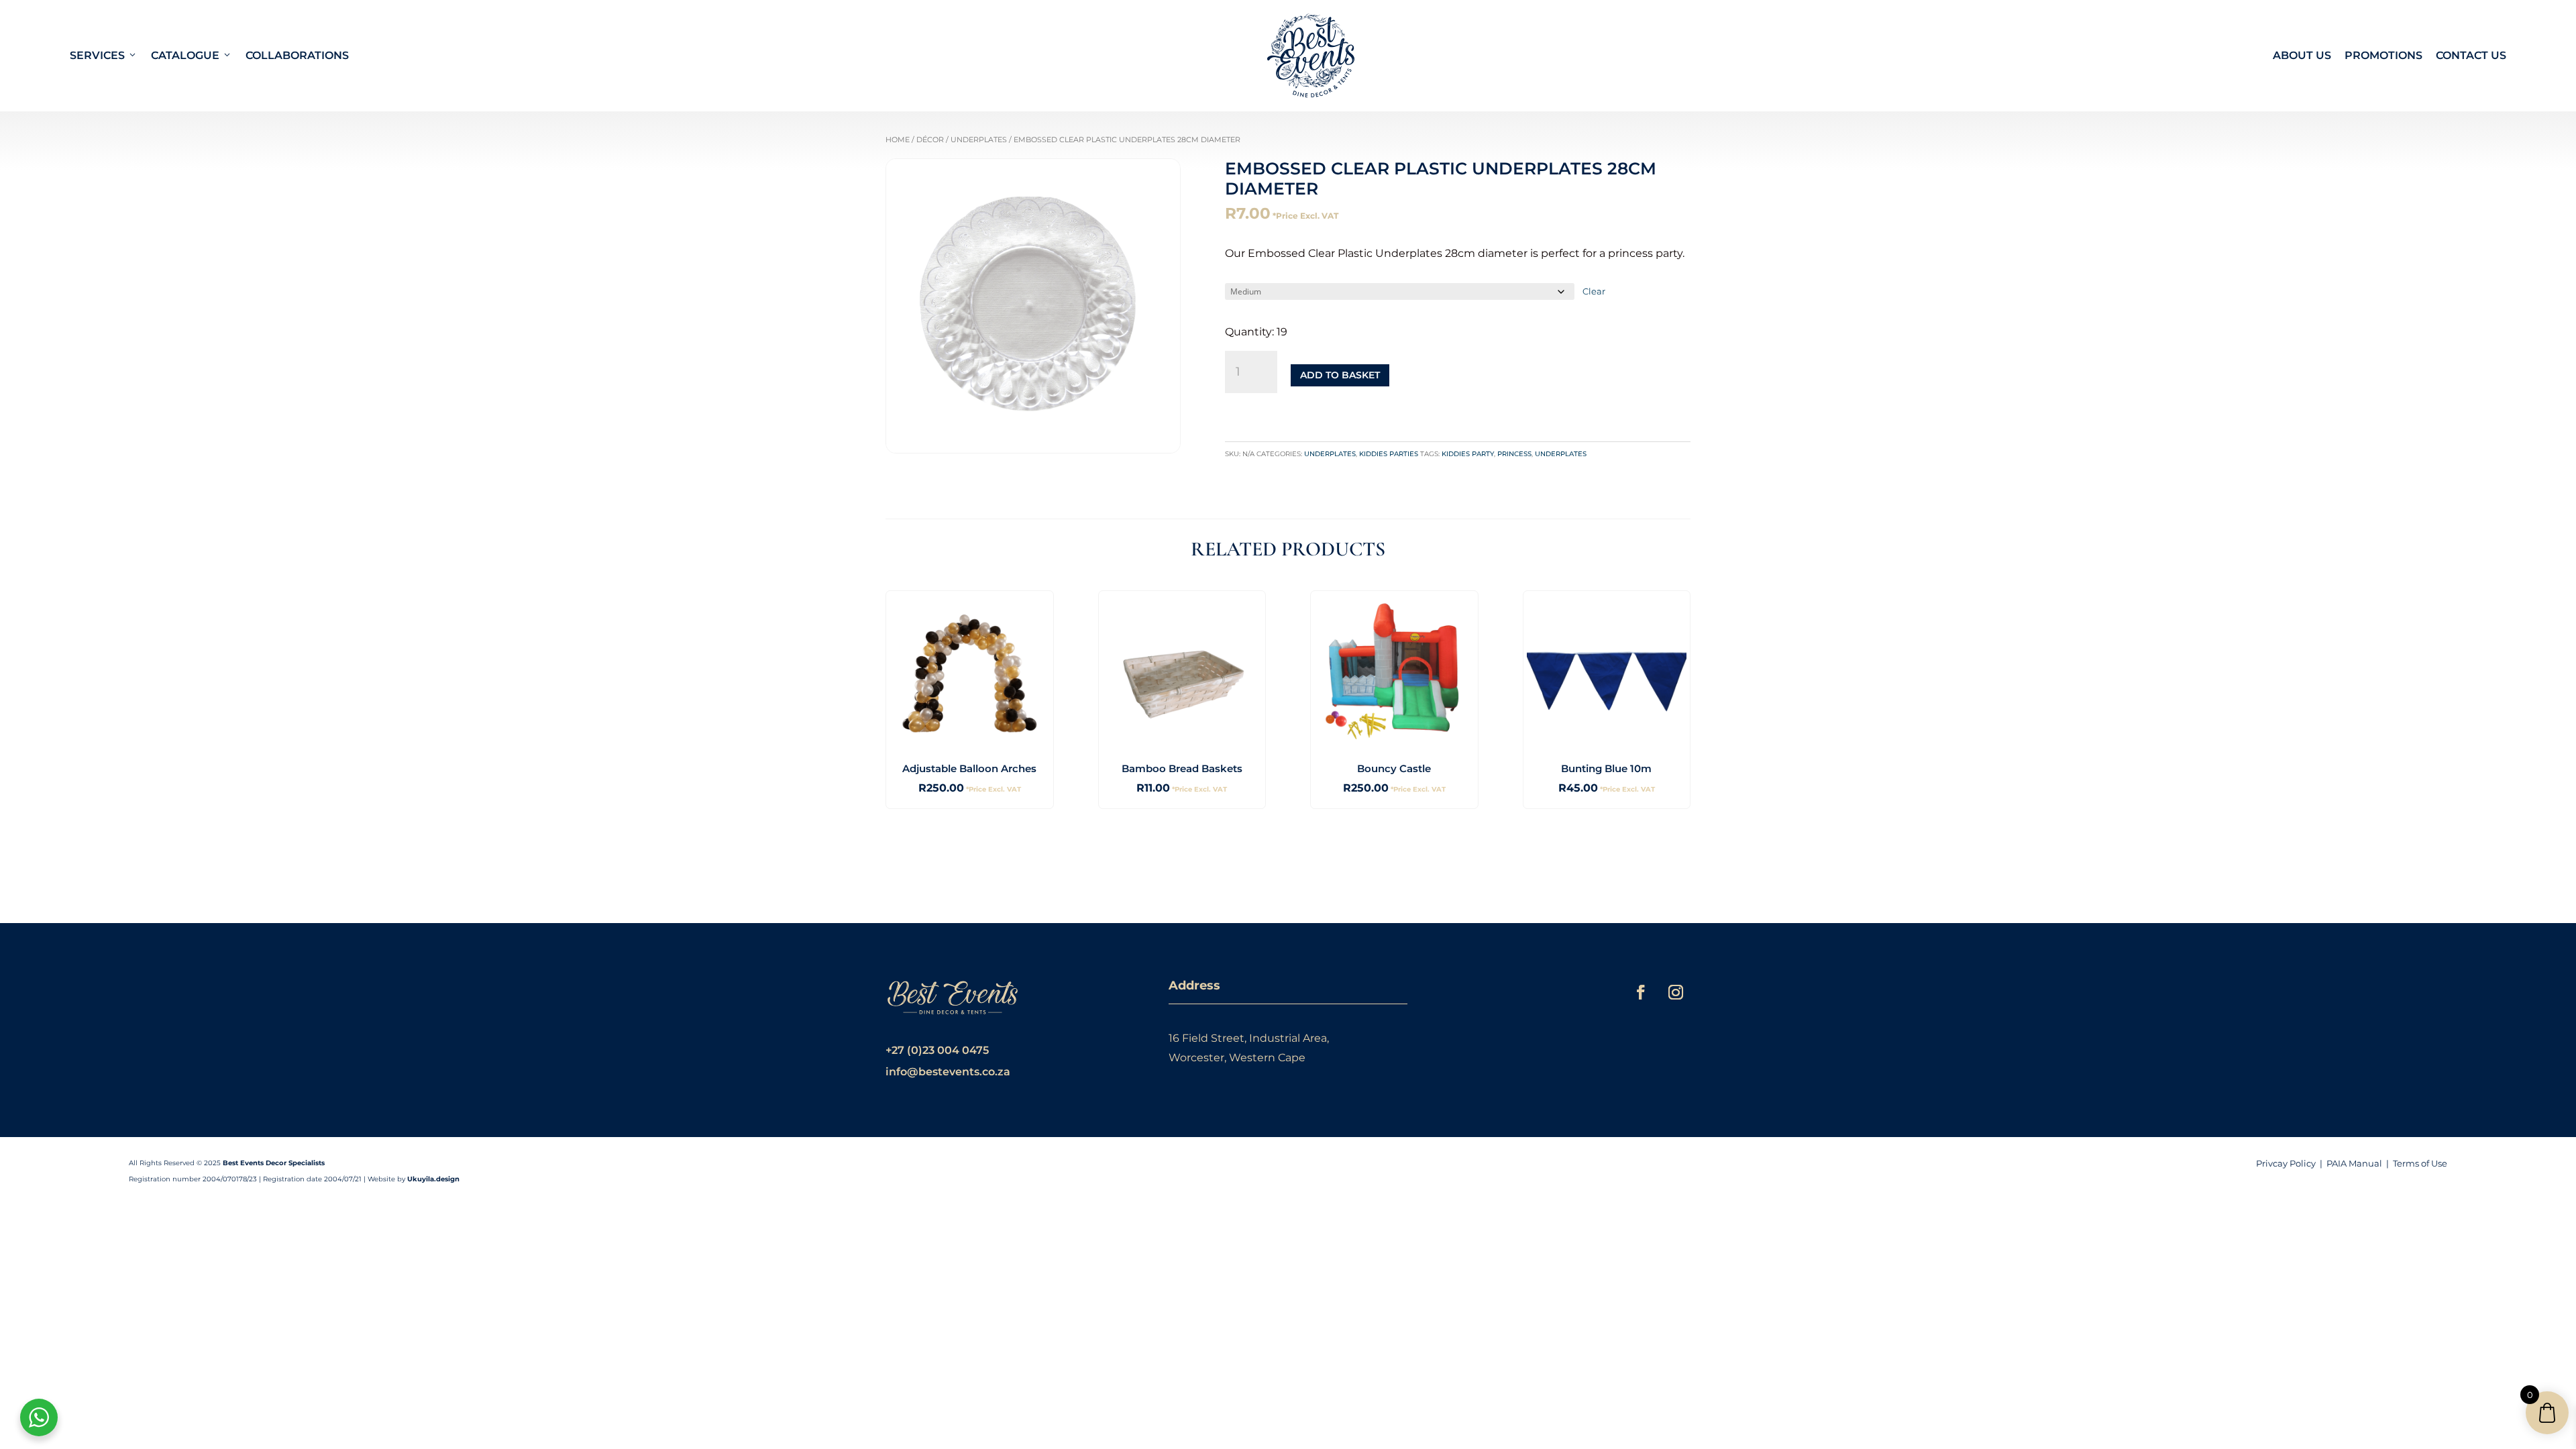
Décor (930, 140)
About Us (2302, 55)
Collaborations (297, 55)
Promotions (2383, 55)
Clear (1594, 291)
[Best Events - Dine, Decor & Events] (1311, 56)
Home (898, 140)
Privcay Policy (2286, 1163)
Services (97, 55)
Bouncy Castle (1394, 768)
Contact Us (2471, 55)
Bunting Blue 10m (1606, 768)
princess (1514, 454)
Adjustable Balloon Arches (969, 768)
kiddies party (1468, 454)
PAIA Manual (2354, 1163)
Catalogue (185, 55)
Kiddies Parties (1389, 454)
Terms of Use (2420, 1163)
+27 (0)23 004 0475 (937, 1050)
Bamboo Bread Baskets (1182, 768)
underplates (1561, 454)
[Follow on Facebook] (1641, 992)
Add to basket (1340, 375)
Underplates (979, 140)
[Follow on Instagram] (1676, 992)
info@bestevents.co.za (948, 1072)
